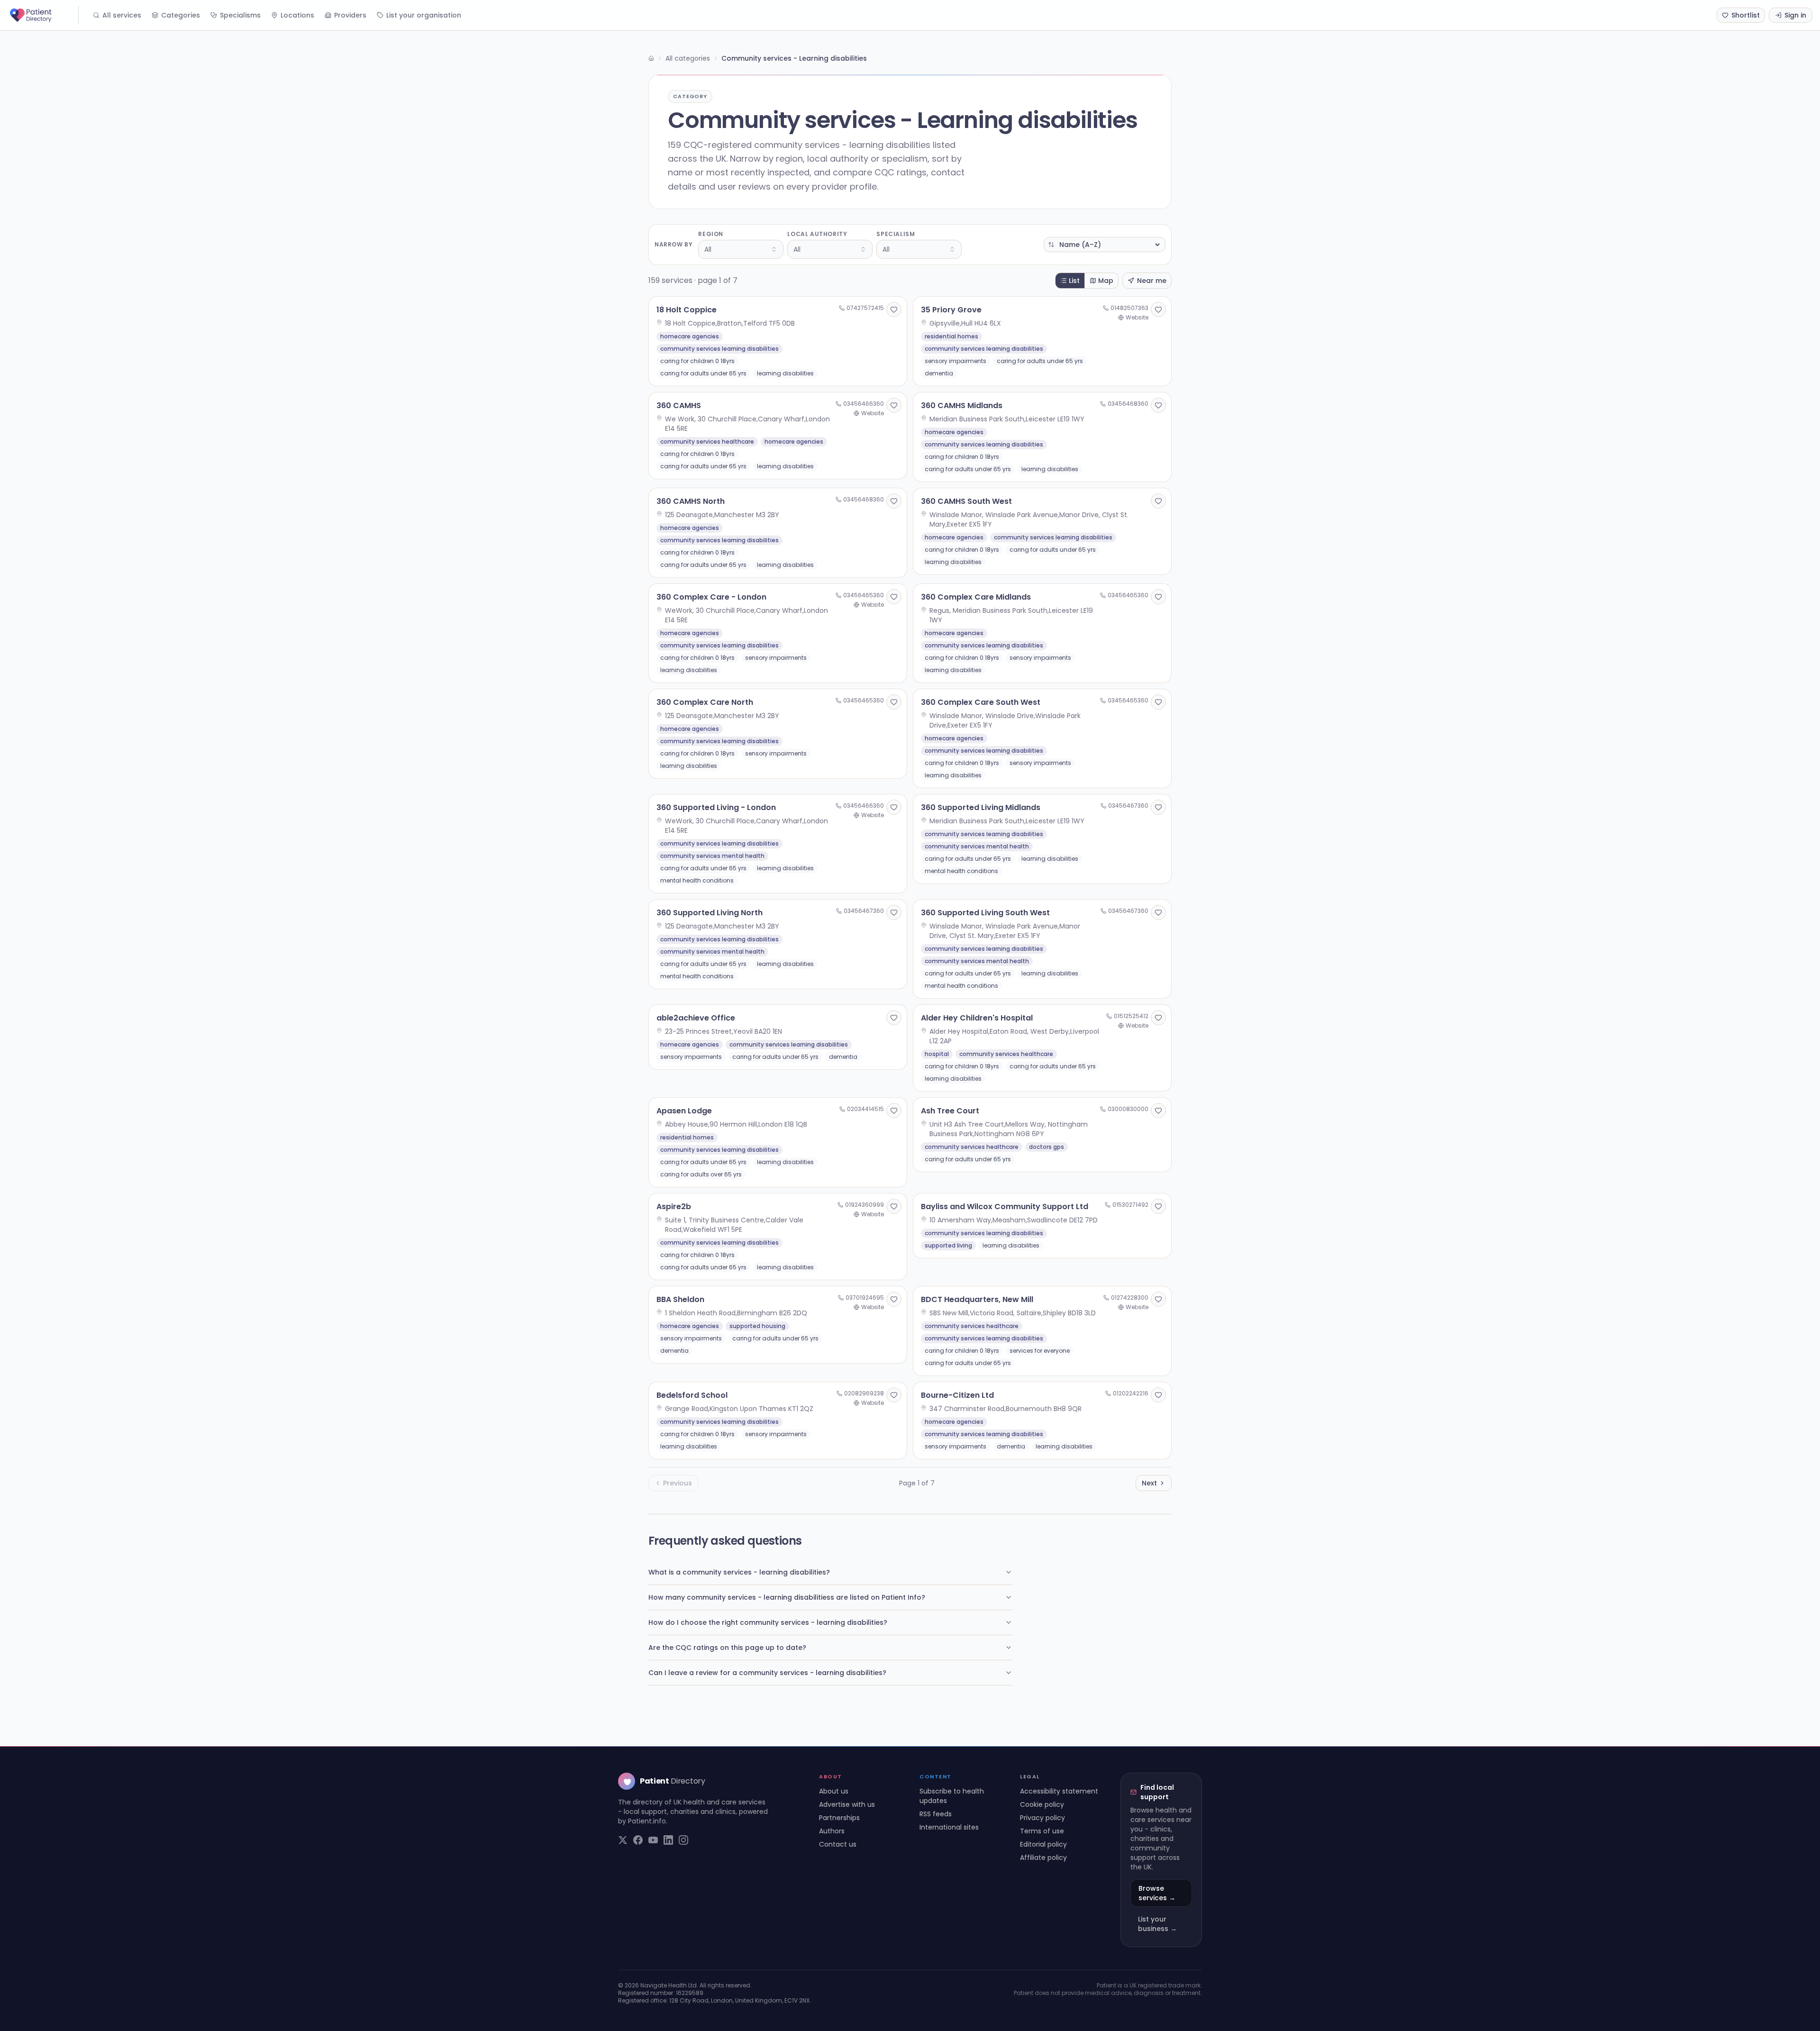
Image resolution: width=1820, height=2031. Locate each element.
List (1074, 281)
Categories (181, 15)
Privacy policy (1042, 1818)
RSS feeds (936, 1814)
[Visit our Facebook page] (638, 1840)
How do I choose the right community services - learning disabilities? (768, 1622)
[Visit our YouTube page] (653, 1840)
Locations (297, 15)
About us (834, 1791)
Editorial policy (1043, 1844)
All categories (688, 58)
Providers (350, 15)
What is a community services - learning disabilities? (739, 1572)
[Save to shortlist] (894, 310)
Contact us (838, 1844)
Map (1106, 281)
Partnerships (839, 1818)
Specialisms (240, 15)
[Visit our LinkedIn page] (668, 1840)
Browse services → (1157, 1893)
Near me (1152, 281)
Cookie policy (1042, 1804)
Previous (678, 1483)
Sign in (1795, 15)
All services (122, 15)
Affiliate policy (1043, 1858)
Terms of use (1042, 1831)
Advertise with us (847, 1804)
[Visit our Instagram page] (683, 1840)
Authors (832, 1831)
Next (1149, 1483)
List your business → (1157, 1924)
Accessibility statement (1059, 1791)
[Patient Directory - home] (43, 15)
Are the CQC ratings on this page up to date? (727, 1648)
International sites (949, 1827)
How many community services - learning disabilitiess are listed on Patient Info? (787, 1597)
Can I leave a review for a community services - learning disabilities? (767, 1673)
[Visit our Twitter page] (623, 1840)
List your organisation (424, 15)
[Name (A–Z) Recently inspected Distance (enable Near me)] (1105, 245)
